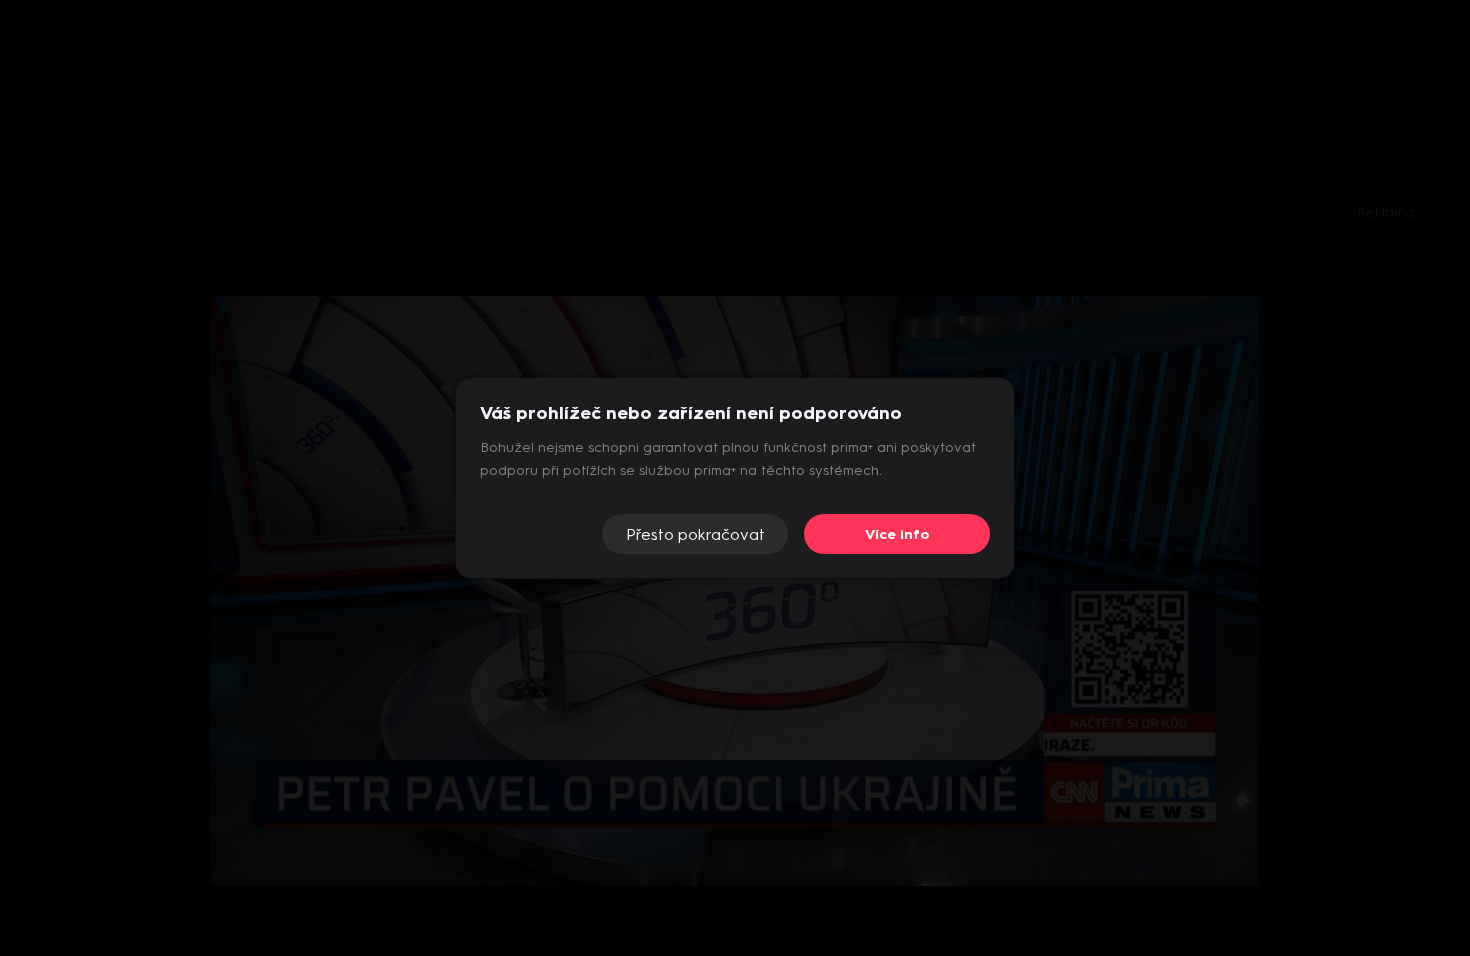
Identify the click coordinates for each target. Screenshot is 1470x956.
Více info (897, 534)
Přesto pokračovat (695, 534)
